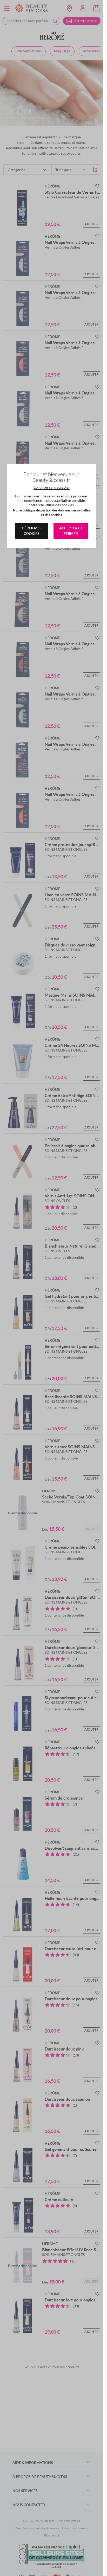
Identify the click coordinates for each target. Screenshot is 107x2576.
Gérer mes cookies (32, 531)
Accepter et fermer (71, 531)
